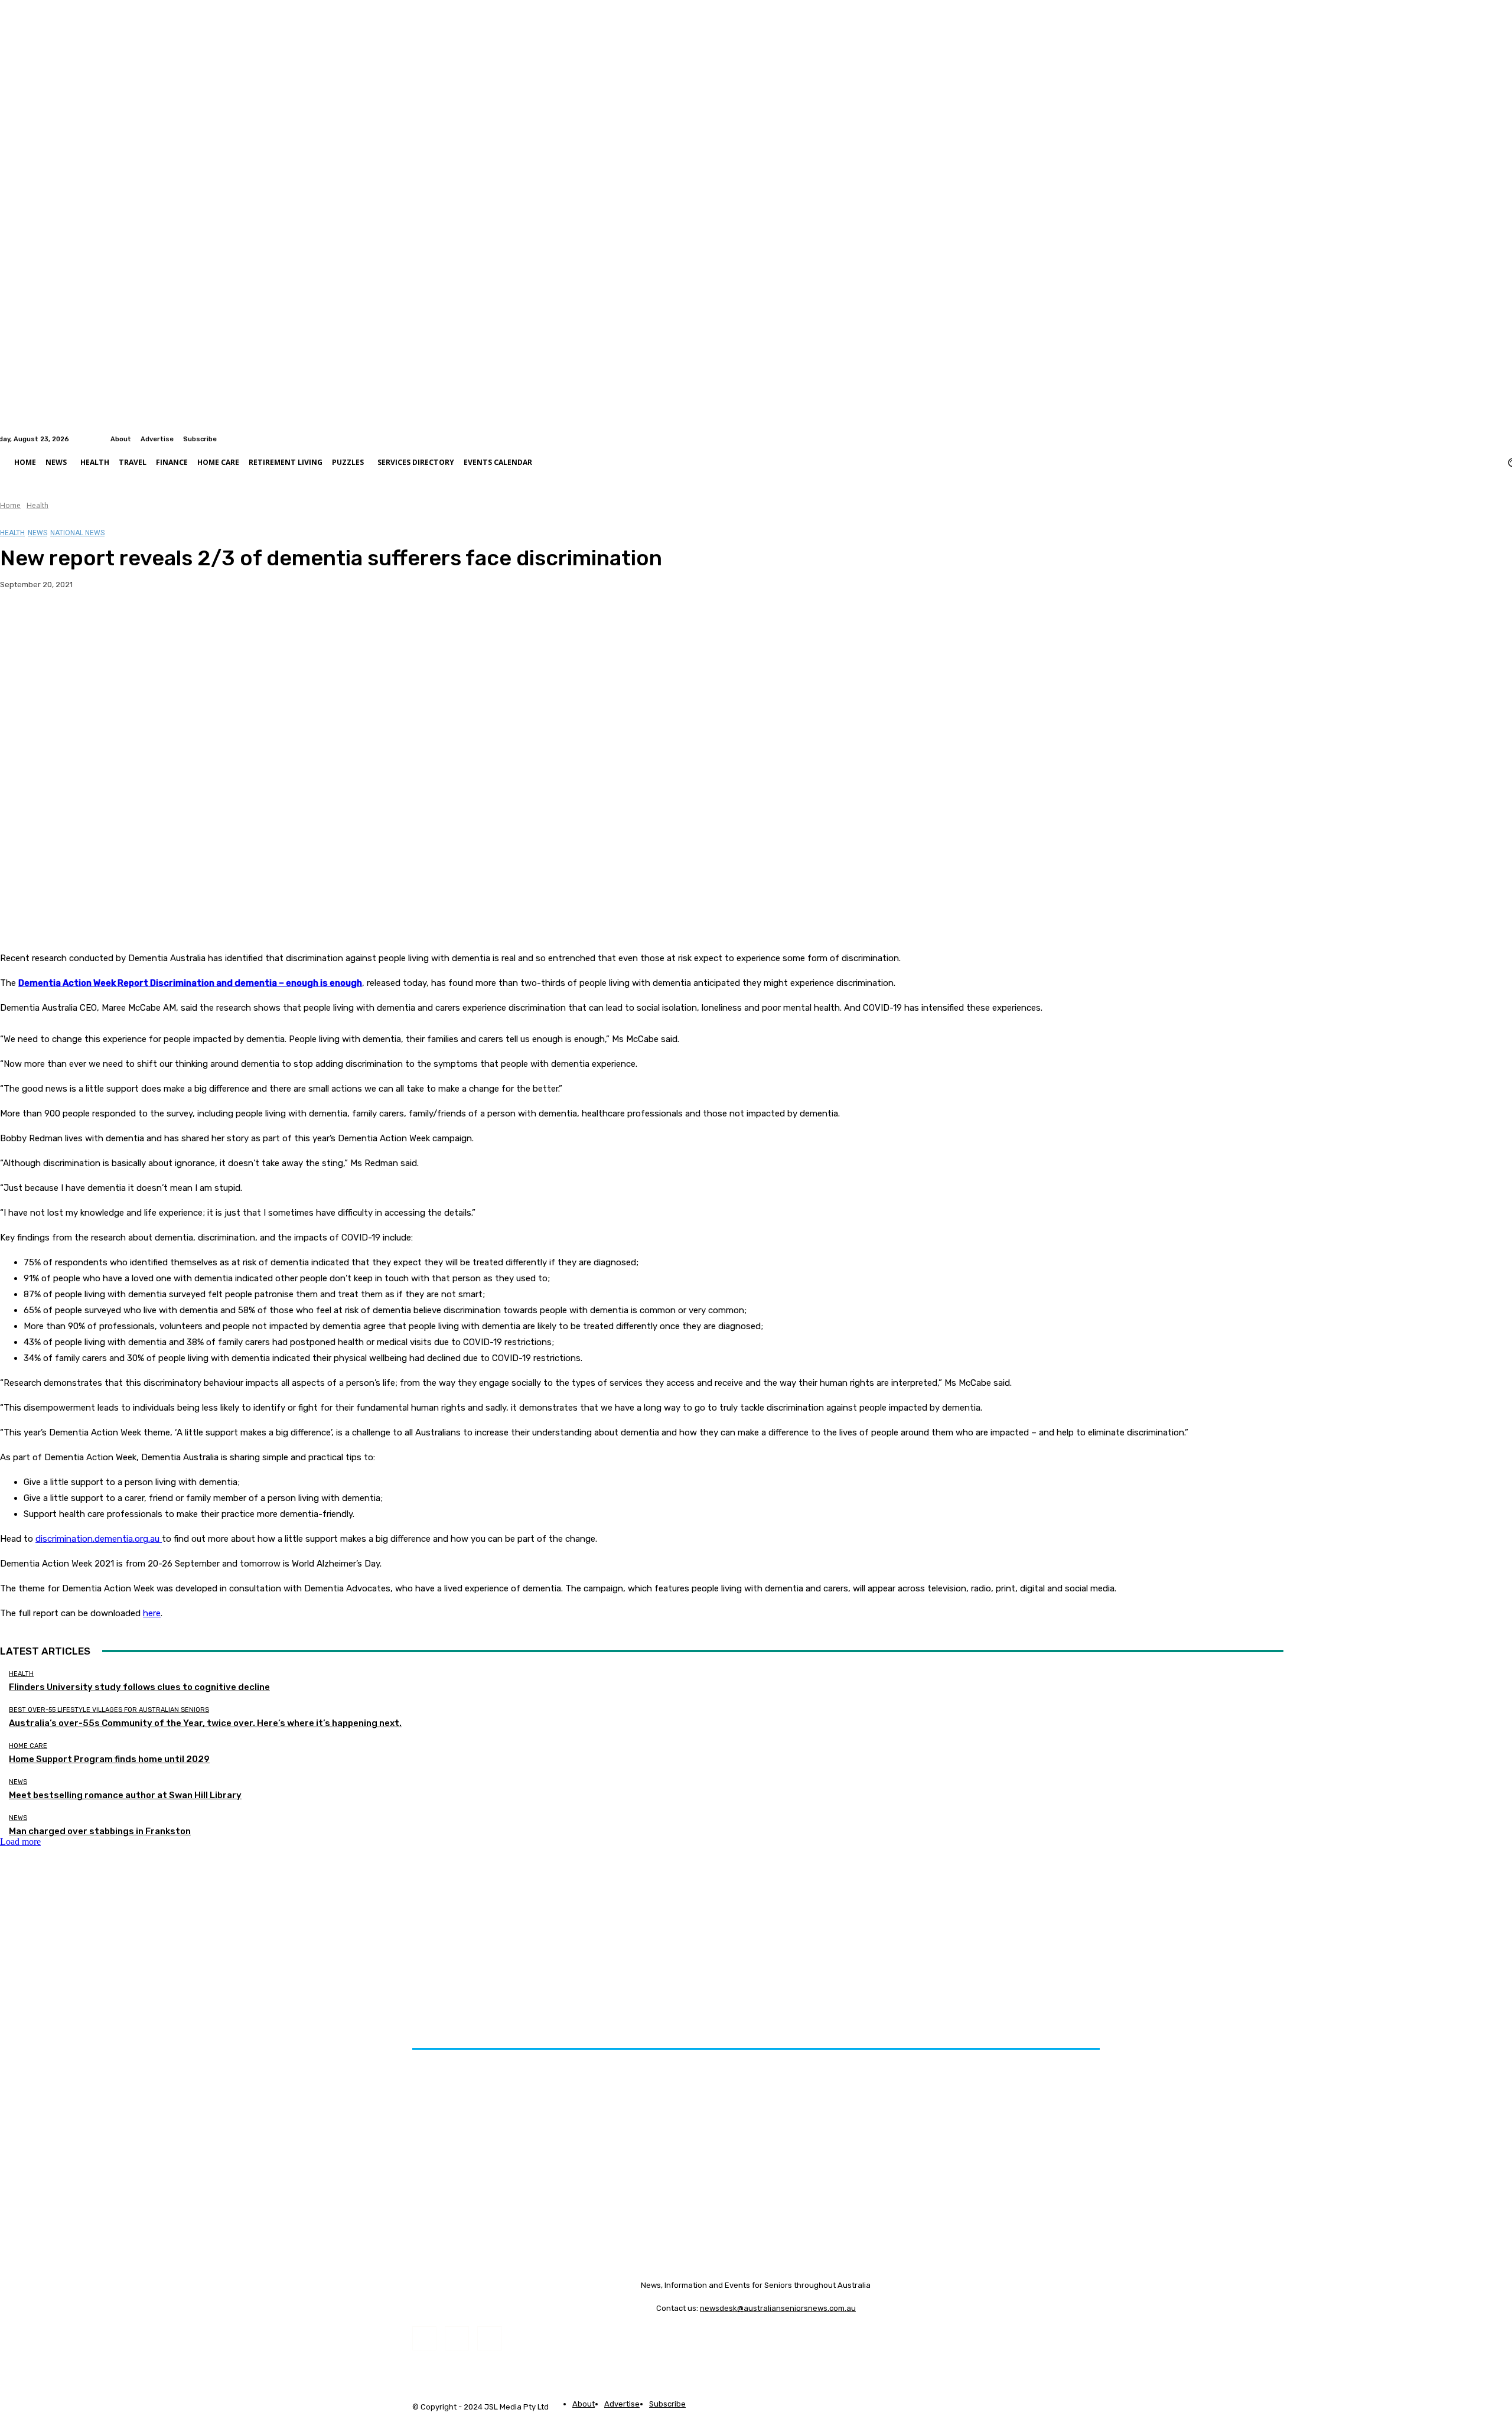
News (38, 533)
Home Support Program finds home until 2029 (109, 1759)
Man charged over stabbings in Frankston (100, 1831)
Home (10, 505)
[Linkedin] (1505, 439)
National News (77, 533)
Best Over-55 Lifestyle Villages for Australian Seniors (109, 1710)
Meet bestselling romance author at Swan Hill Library (125, 1795)
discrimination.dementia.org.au (97, 1539)
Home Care (28, 1746)
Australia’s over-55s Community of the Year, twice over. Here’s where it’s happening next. (205, 1723)
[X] (62, 622)
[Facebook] (1491, 439)
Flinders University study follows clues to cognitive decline (139, 1687)
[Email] (147, 622)
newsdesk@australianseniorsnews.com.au (778, 2308)
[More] (233, 622)
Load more (20, 1842)
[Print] (190, 622)
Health (38, 505)
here (152, 1613)
